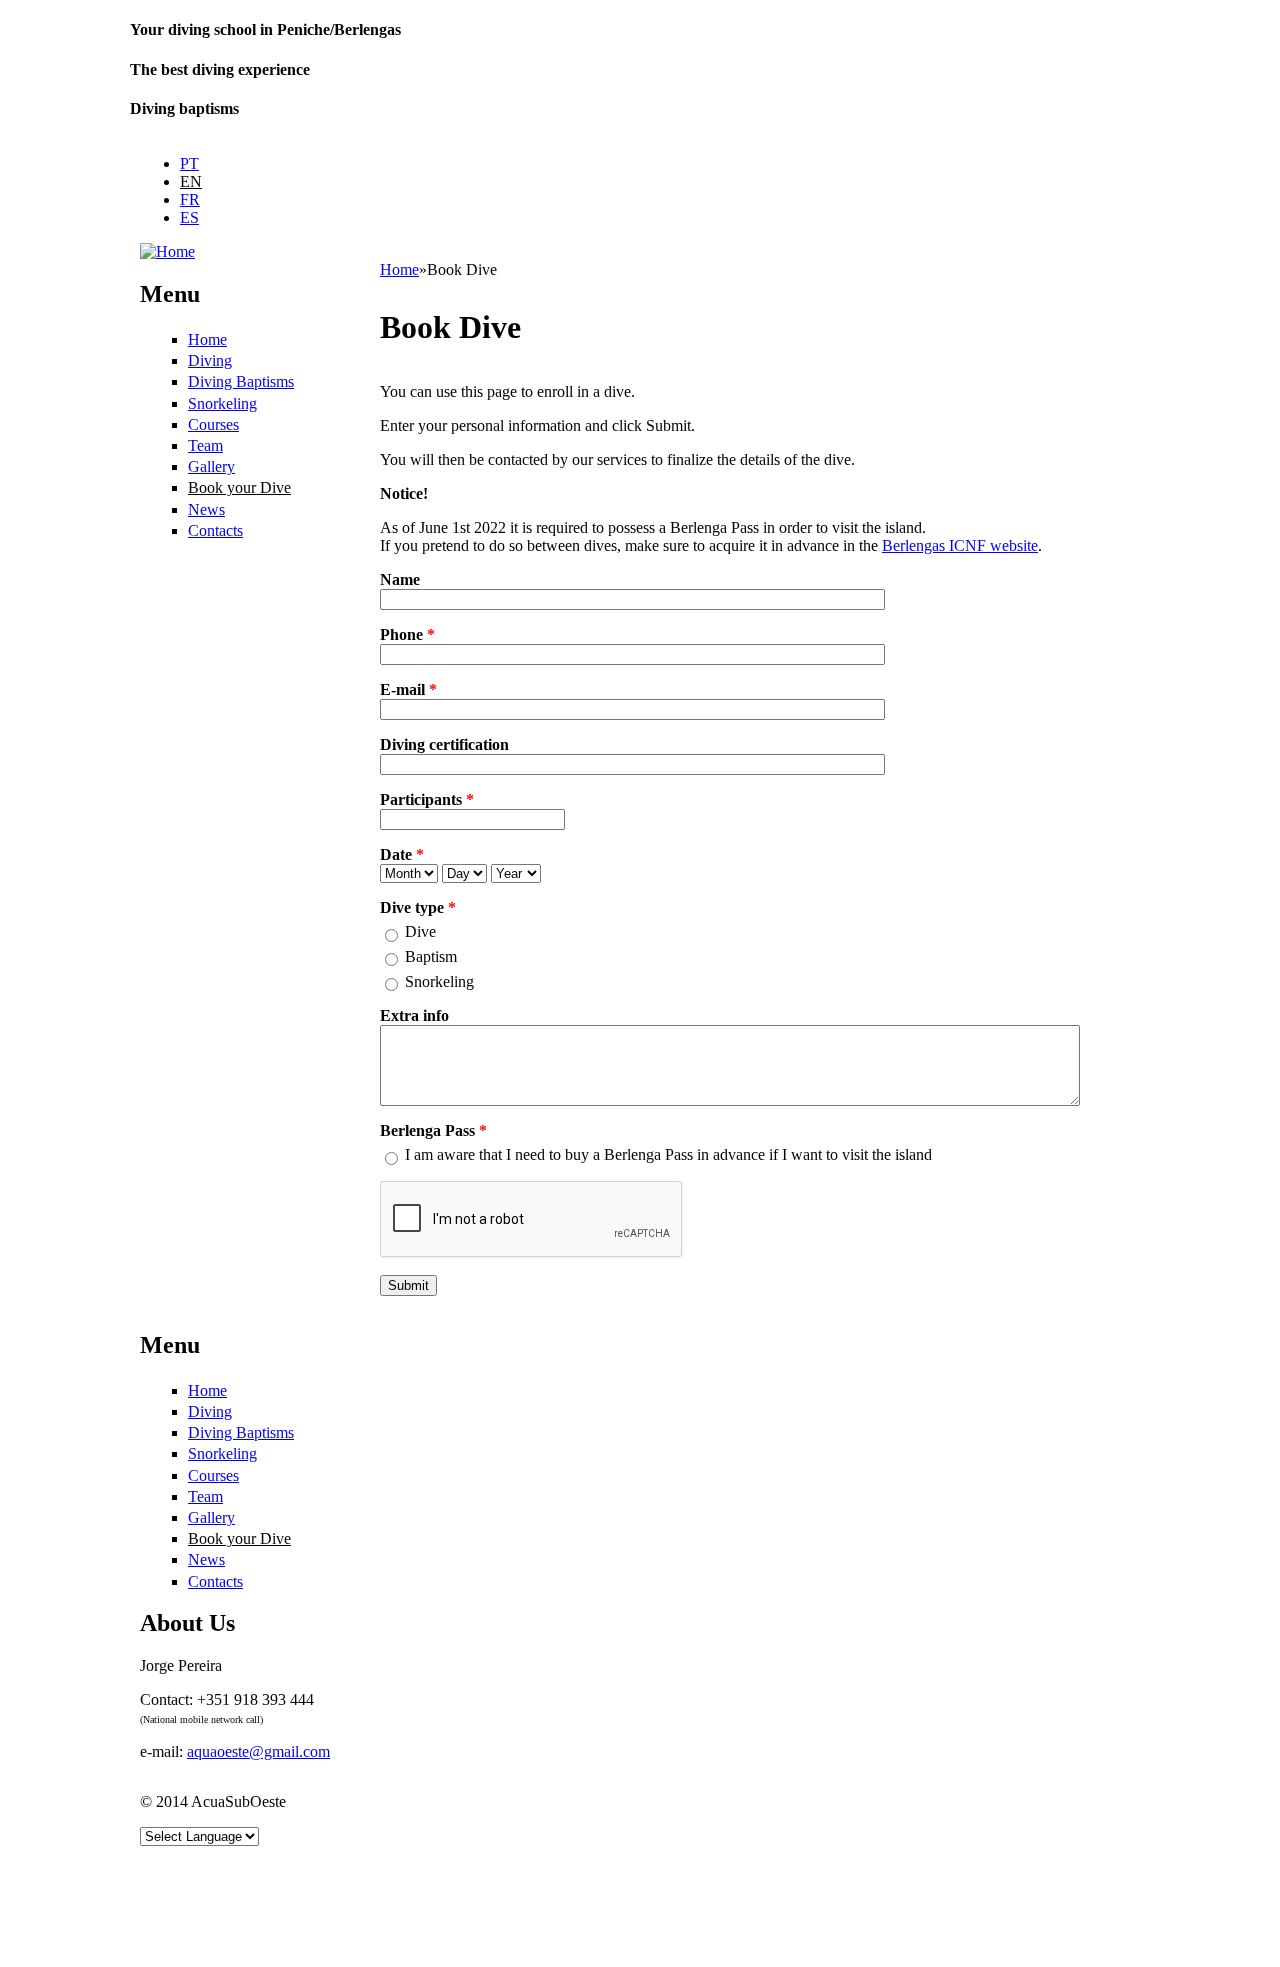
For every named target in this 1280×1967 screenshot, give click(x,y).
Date (402, 854)
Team (205, 445)
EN (191, 181)
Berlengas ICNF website (960, 545)
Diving (210, 360)
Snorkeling (222, 403)
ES (189, 217)
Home (207, 339)
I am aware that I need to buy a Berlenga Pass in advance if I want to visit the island (668, 1154)
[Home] (167, 251)
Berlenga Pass (433, 1130)
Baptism (431, 956)
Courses (213, 424)
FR (190, 199)
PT (189, 163)
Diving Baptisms (241, 381)
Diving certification (444, 744)
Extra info (414, 1015)
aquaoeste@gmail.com (258, 1751)
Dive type (418, 907)
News (206, 509)
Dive (420, 931)
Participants (427, 799)
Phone (407, 634)
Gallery (211, 466)
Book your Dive (239, 487)
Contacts (215, 530)
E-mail (408, 689)
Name (400, 579)
